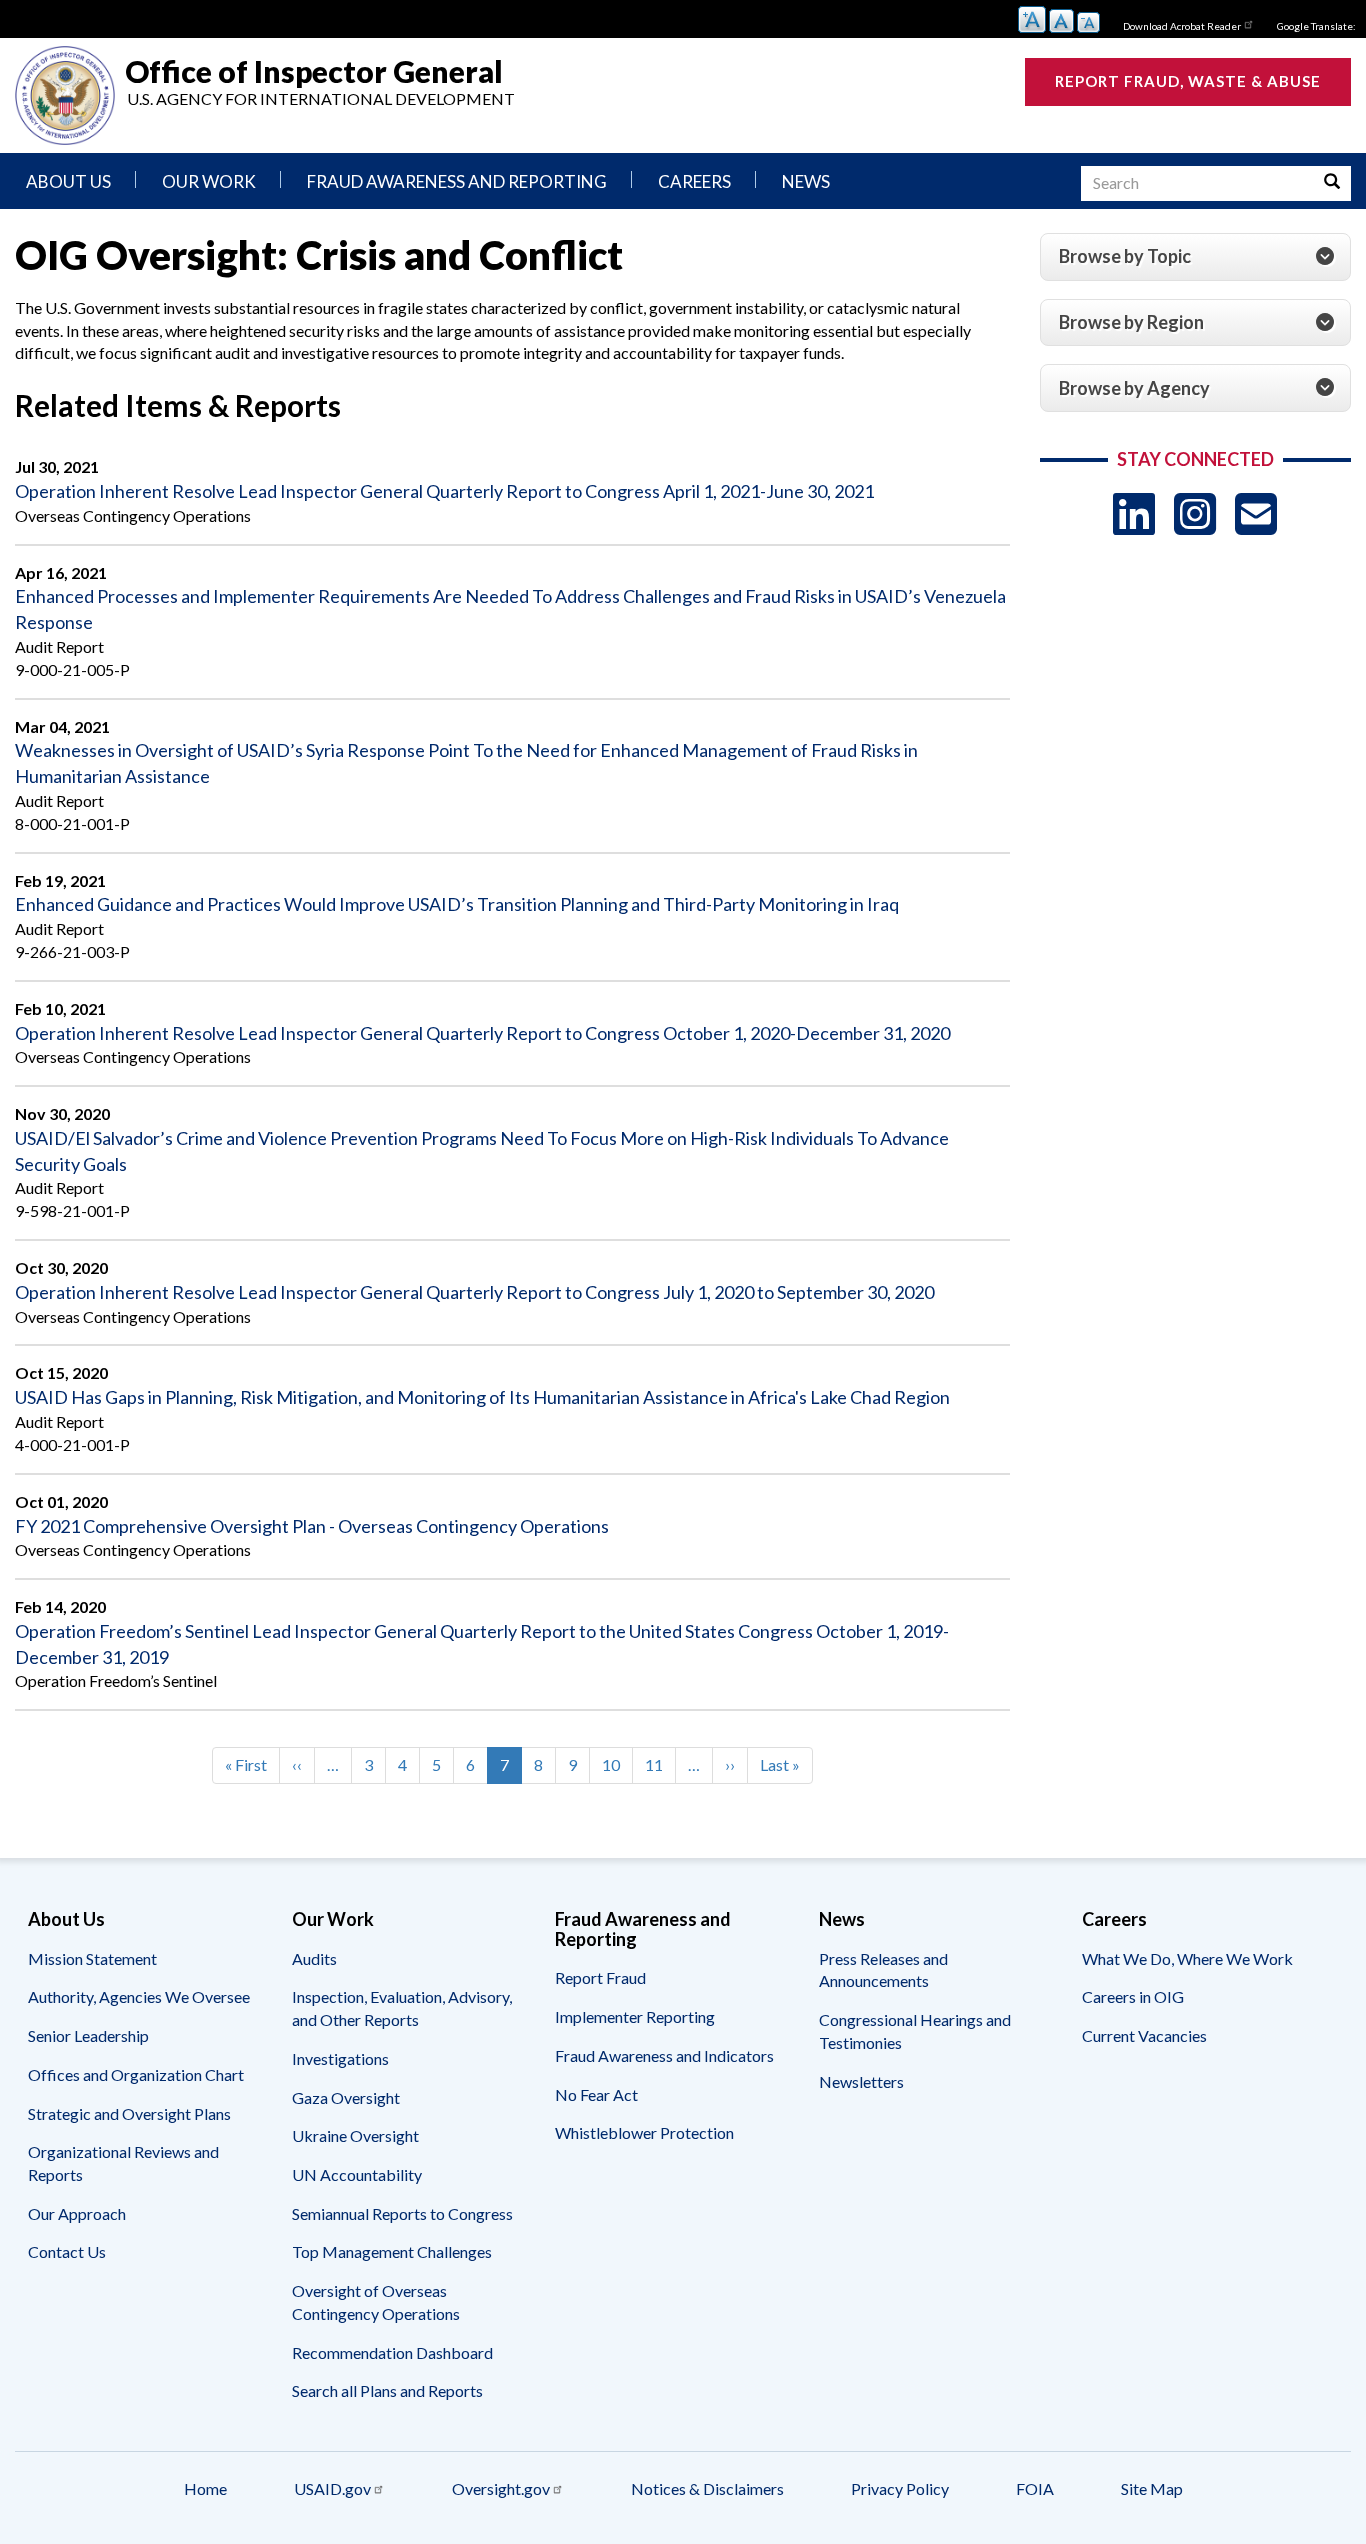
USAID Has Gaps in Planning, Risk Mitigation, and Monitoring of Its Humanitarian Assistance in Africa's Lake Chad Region (482, 1397)
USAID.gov (332, 2488)
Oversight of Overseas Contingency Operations (376, 2302)
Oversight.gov (501, 2488)
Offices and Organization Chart (136, 2074)
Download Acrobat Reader (1182, 26)
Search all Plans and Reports (387, 2390)
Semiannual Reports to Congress (402, 2213)
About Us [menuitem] (68, 181)
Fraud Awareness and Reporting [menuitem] (457, 181)
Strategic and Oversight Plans (129, 2113)
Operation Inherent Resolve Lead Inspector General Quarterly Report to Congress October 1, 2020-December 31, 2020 (482, 1033)
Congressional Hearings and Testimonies (915, 2031)
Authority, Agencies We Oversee (139, 1996)
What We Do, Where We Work (1187, 1958)
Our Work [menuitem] (209, 181)
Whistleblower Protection (644, 2132)
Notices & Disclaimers (707, 2488)
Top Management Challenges (392, 2251)
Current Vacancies (1144, 2035)
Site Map (1152, 2488)
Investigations (340, 2058)
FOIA (1035, 2488)
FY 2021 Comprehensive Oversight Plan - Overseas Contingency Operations (312, 1526)
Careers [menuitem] (694, 181)
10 (617, 1764)
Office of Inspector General (314, 70)
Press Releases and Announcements (883, 1970)
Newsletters (861, 2081)
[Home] (65, 95)
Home (205, 2488)
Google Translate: (1316, 26)
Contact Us (67, 2251)
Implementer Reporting (635, 2016)
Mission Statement (92, 1958)
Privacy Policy (900, 2488)
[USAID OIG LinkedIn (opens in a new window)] (1134, 513)
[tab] (1196, 257)
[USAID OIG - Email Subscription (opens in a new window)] (1256, 513)
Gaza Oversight (346, 2097)
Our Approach (77, 2213)
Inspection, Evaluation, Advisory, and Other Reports (402, 2008)
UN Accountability (357, 2174)
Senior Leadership (88, 2035)
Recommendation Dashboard (392, 2352)
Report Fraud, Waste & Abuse (1188, 81)
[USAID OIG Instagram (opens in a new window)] (1195, 513)
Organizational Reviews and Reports (123, 2163)
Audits (314, 1958)
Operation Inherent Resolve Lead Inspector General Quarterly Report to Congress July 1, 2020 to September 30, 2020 (474, 1292)
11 (660, 1764)
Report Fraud (600, 1977)
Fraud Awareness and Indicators (664, 2055)
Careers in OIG (1133, 1996)
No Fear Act (596, 2094)
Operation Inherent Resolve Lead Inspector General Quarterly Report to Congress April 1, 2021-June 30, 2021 (444, 491)
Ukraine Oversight (355, 2135)
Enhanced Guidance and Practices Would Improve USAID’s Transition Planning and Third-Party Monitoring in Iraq (457, 904)
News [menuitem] (806, 181)
